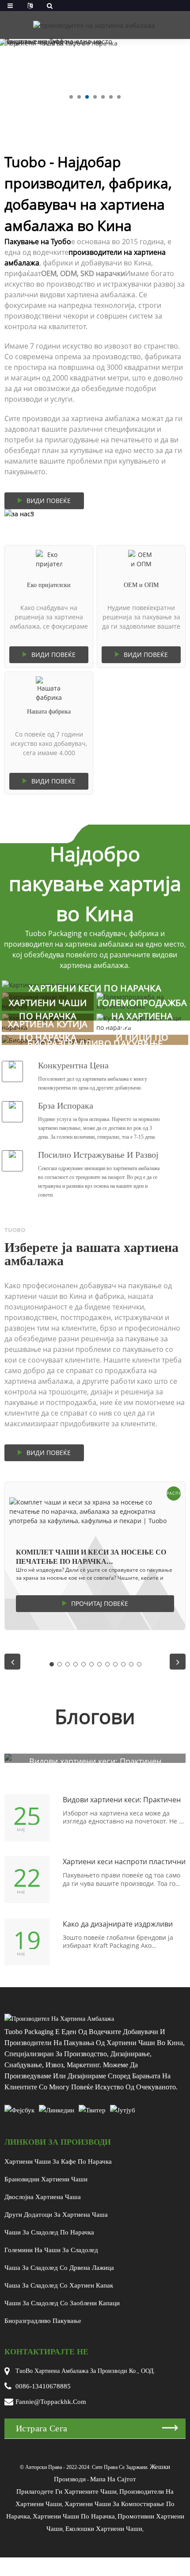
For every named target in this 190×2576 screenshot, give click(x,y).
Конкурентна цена (73, 1065)
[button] (71, 97)
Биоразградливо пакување (43, 2321)
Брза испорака (66, 1106)
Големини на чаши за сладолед (51, 2250)
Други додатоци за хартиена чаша (56, 2215)
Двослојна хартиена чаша (43, 2197)
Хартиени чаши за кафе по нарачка (58, 2161)
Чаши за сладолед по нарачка (49, 2232)
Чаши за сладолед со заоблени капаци (62, 2303)
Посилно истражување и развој (98, 1155)
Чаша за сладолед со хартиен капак (59, 2285)
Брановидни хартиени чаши (46, 2179)
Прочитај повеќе (100, 1603)
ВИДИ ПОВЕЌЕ (49, 501)
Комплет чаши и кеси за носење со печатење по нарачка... (91, 1557)
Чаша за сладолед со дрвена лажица (59, 2268)
